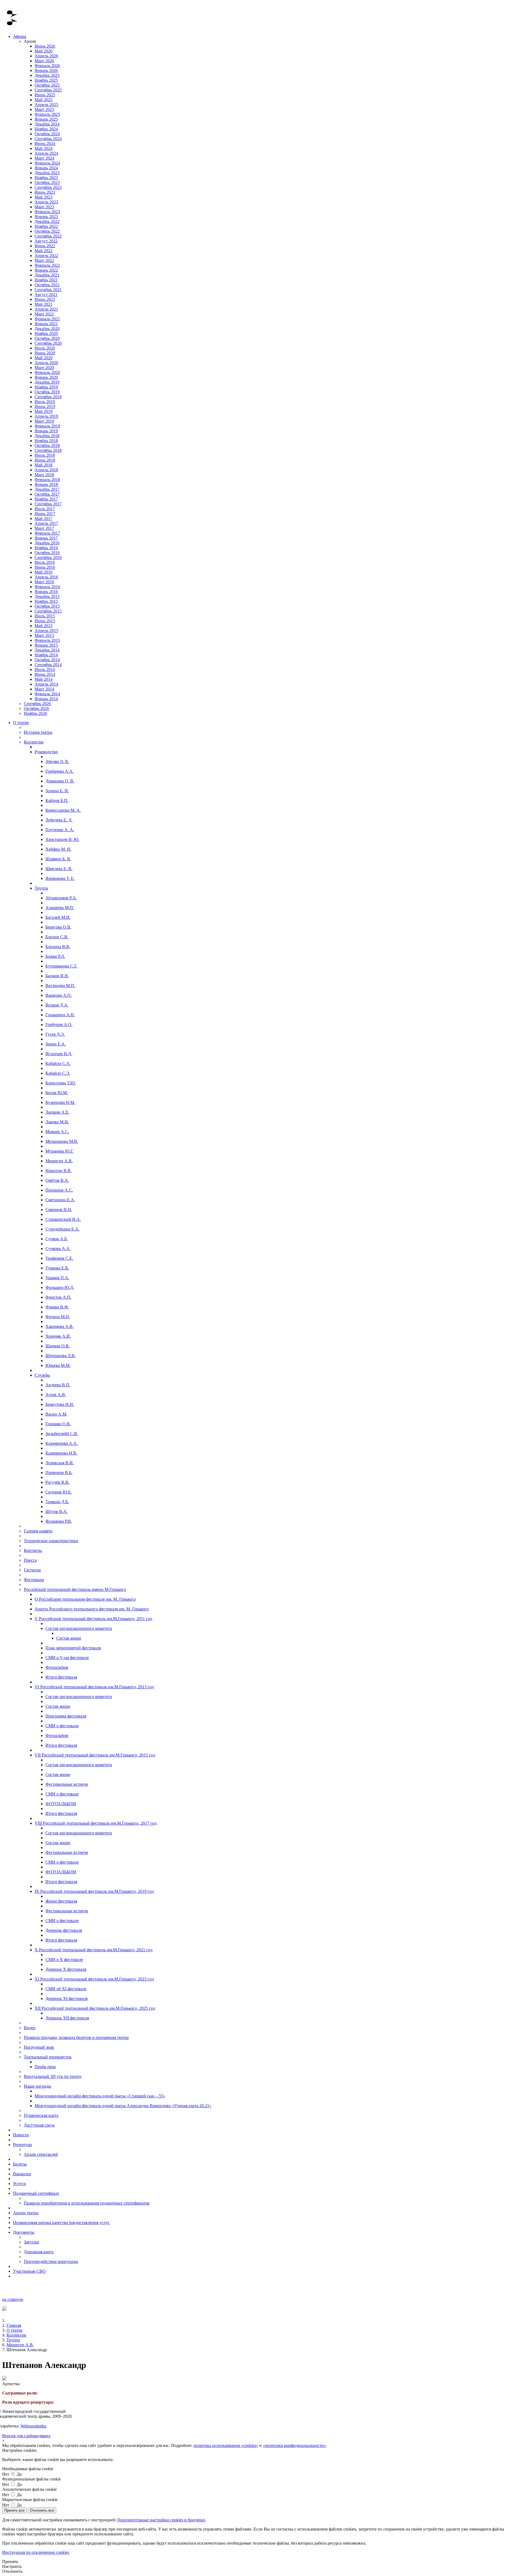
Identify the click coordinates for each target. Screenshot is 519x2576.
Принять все (14, 2510)
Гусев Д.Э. (55, 1034)
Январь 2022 (46, 270)
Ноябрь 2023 (46, 178)
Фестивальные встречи (67, 1784)
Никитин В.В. (59, 1171)
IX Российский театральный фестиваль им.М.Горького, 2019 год (94, 1891)
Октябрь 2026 (36, 708)
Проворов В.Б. (59, 1473)
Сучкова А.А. (58, 1248)
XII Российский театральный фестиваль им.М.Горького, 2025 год (95, 2008)
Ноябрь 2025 (46, 80)
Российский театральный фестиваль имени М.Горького (75, 1589)
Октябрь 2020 (47, 338)
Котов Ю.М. (57, 1093)
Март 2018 (44, 475)
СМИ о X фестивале (64, 1960)
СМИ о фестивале (62, 1726)
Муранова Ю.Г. (59, 1151)
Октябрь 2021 (47, 285)
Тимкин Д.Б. (57, 1502)
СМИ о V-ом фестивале (67, 1658)
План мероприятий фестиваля (73, 1648)
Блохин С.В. (57, 937)
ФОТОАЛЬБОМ (61, 1804)
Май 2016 (44, 572)
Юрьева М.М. (58, 1365)
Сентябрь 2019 (48, 397)
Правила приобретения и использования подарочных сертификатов (87, 2203)
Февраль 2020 (47, 372)
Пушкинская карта (41, 2115)
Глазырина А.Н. (60, 1015)
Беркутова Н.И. (60, 1404)
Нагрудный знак (39, 2047)
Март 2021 (44, 314)
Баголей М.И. (58, 917)
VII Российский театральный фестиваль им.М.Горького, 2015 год (95, 1755)
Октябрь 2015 (47, 606)
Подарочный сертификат (36, 2193)
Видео (30, 2028)
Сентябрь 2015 (48, 611)
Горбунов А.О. (59, 1024)
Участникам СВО (29, 2271)
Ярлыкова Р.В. (59, 1521)
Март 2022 (44, 260)
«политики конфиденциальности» (294, 2445)
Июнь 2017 (45, 514)
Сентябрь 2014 (48, 665)
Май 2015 (44, 626)
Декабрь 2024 (47, 124)
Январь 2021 (46, 324)
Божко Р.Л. (55, 956)
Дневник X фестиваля (66, 1969)
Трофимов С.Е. (59, 1258)
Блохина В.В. (58, 947)
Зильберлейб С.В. (62, 1434)
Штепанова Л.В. (61, 1356)
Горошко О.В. (58, 1424)
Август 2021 (46, 295)
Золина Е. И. (57, 791)
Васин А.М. (56, 1414)
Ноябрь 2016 (46, 548)
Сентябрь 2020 (48, 343)
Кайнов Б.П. (57, 800)
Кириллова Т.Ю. (61, 1083)
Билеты (20, 2164)
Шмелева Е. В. (59, 869)
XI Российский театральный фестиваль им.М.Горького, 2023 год (94, 1979)
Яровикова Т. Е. (60, 878)
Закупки (31, 2242)
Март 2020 (44, 368)
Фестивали (34, 1580)
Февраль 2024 (47, 163)
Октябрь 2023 (47, 182)
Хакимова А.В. (59, 1326)
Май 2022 (44, 251)
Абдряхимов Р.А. (61, 898)
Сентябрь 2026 (37, 704)
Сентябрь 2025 (48, 90)
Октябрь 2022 (47, 231)
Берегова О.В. (58, 927)
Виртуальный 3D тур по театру (53, 2076)
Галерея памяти (38, 1531)
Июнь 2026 (45, 46)
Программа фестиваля (66, 1716)
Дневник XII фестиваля (67, 2018)
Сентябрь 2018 (48, 450)
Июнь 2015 (45, 621)
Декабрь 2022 (47, 221)
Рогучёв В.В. (57, 1482)
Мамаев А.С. (57, 1132)
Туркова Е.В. (57, 1268)
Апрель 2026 (46, 56)
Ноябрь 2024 (46, 129)
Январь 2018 (46, 484)
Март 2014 (44, 689)
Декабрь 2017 (47, 489)
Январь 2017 (46, 538)
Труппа (41, 888)
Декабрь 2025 (47, 75)
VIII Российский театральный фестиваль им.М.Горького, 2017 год (96, 1823)
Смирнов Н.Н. (59, 1210)
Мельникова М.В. (62, 1141)
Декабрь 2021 (47, 275)
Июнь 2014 (45, 674)
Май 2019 (44, 411)
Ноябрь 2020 (46, 333)
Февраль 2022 (47, 265)
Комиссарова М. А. (63, 810)
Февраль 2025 (47, 114)
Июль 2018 (45, 455)
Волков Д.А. (57, 1005)
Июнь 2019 (45, 407)
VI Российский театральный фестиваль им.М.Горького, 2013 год (94, 1687)
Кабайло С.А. (58, 1063)
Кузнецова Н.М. (60, 1102)
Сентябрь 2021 (48, 290)
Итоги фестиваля (61, 1677)
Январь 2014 (46, 699)
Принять (10, 2562)
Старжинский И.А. (63, 1219)
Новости (21, 2135)
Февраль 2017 (47, 533)
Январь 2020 (46, 377)
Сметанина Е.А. (60, 1200)
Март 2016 (44, 582)
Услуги (19, 2184)
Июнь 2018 (45, 460)
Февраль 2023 (47, 212)
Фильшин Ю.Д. (60, 1287)
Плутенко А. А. (60, 830)
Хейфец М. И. (58, 849)
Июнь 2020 (45, 353)
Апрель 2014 (46, 684)
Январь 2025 (46, 119)
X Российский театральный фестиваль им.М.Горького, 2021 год (94, 1950)
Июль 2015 (45, 616)
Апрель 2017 (46, 523)
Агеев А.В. (56, 1395)
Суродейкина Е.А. (62, 1229)
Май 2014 (44, 679)
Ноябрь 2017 (46, 499)
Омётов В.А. (57, 1180)
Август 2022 (46, 241)
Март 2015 (44, 635)
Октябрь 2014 (47, 660)
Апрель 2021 (46, 309)
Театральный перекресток (48, 2057)
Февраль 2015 (47, 640)
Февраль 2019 (47, 426)
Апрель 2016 (46, 577)
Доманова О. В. (60, 781)
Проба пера (45, 2067)
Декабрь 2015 (47, 596)
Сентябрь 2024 (48, 139)
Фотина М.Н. (58, 1317)
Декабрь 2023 (47, 173)
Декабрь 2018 (47, 436)
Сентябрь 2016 (48, 557)
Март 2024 (44, 158)
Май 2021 (44, 304)
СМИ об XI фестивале (66, 1989)
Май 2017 (44, 519)
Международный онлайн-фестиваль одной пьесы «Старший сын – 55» (100, 2096)
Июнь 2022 (45, 246)
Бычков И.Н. (57, 976)
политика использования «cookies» (226, 2445)
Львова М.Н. (57, 1122)
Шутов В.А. (56, 1511)
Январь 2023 (46, 217)
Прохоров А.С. (59, 1190)
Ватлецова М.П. (60, 986)
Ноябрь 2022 (46, 226)
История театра (38, 732)
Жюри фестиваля (61, 1901)
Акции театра (26, 2213)
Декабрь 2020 (47, 329)
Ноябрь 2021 (46, 280)
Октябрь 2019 (47, 392)
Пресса (30, 1560)
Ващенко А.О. (59, 995)
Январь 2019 (46, 431)
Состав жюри (69, 1638)
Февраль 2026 (47, 66)
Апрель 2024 (46, 153)
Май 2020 (44, 358)
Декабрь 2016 (47, 543)
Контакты (33, 1550)
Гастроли (32, 1570)
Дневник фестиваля (64, 1930)
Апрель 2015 (46, 631)
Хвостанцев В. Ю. (62, 839)
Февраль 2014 (47, 694)
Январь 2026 (46, 70)
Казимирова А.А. (61, 1443)
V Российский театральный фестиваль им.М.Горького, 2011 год (93, 1619)
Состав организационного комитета (79, 1628)
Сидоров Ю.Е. (59, 1492)
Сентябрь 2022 (48, 236)
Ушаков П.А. (57, 1278)
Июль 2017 (45, 509)
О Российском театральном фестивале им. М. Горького (85, 1599)
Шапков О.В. (58, 1346)
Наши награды (37, 2086)
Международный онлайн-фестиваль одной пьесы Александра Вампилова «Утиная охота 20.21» (123, 2106)
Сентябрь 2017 (48, 504)
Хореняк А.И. (58, 1336)
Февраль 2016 (47, 587)
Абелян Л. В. (57, 761)
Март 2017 (44, 528)
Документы (24, 2232)
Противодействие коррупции (51, 2261)
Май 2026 (44, 51)
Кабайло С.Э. (58, 1073)
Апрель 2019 (46, 416)
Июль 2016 (45, 562)
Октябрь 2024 (47, 134)
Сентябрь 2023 (48, 187)
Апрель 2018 (46, 470)
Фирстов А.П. (58, 1297)
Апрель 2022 (46, 256)
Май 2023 (44, 197)
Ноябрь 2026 (35, 713)
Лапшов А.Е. (57, 1112)
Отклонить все (42, 2510)
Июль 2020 (45, 348)
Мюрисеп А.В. (59, 1161)
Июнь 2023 (45, 192)
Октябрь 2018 (47, 445)
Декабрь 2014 (47, 650)
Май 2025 (44, 100)
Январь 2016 (46, 592)
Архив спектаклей (41, 2154)
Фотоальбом (57, 1667)
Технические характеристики (51, 1541)
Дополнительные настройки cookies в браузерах (161, 2520)
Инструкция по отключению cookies (36, 2552)
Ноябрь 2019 (46, 387)
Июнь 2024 (45, 144)
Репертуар (22, 2145)
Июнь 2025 (45, 95)
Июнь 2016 (45, 567)
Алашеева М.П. (60, 908)
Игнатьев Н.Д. (59, 1054)
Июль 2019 (45, 402)
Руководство (46, 752)
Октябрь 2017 (47, 494)
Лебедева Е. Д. (59, 820)
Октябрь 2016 (47, 553)
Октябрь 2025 (47, 85)
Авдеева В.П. (58, 1385)
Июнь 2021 (45, 299)
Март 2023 (44, 207)
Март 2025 (44, 109)
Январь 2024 (46, 168)
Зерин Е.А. (56, 1044)
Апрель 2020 (46, 363)
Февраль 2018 (47, 480)
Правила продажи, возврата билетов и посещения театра (76, 2037)
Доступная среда (39, 2125)
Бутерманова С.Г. (61, 966)
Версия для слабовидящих (26, 2436)
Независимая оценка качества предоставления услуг (61, 2223)
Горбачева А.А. (59, 771)
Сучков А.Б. (57, 1239)
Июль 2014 (45, 670)
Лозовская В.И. (60, 1463)
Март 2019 (44, 421)
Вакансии (22, 2174)
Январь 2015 (46, 645)
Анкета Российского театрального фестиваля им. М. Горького (92, 1609)
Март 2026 (44, 61)
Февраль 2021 (47, 319)
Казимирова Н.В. (61, 1453)
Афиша (20, 36)
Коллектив (34, 742)
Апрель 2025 (46, 105)
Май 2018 (44, 465)
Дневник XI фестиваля (66, 1998)
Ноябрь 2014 (46, 655)
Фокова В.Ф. (57, 1307)
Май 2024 (44, 148)
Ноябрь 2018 (46, 441)
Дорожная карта (39, 2252)
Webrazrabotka (33, 2426)
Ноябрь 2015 (46, 601)
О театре (21, 723)
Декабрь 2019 (47, 382)
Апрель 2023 (46, 202)
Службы (42, 1375)
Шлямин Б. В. (58, 859)
